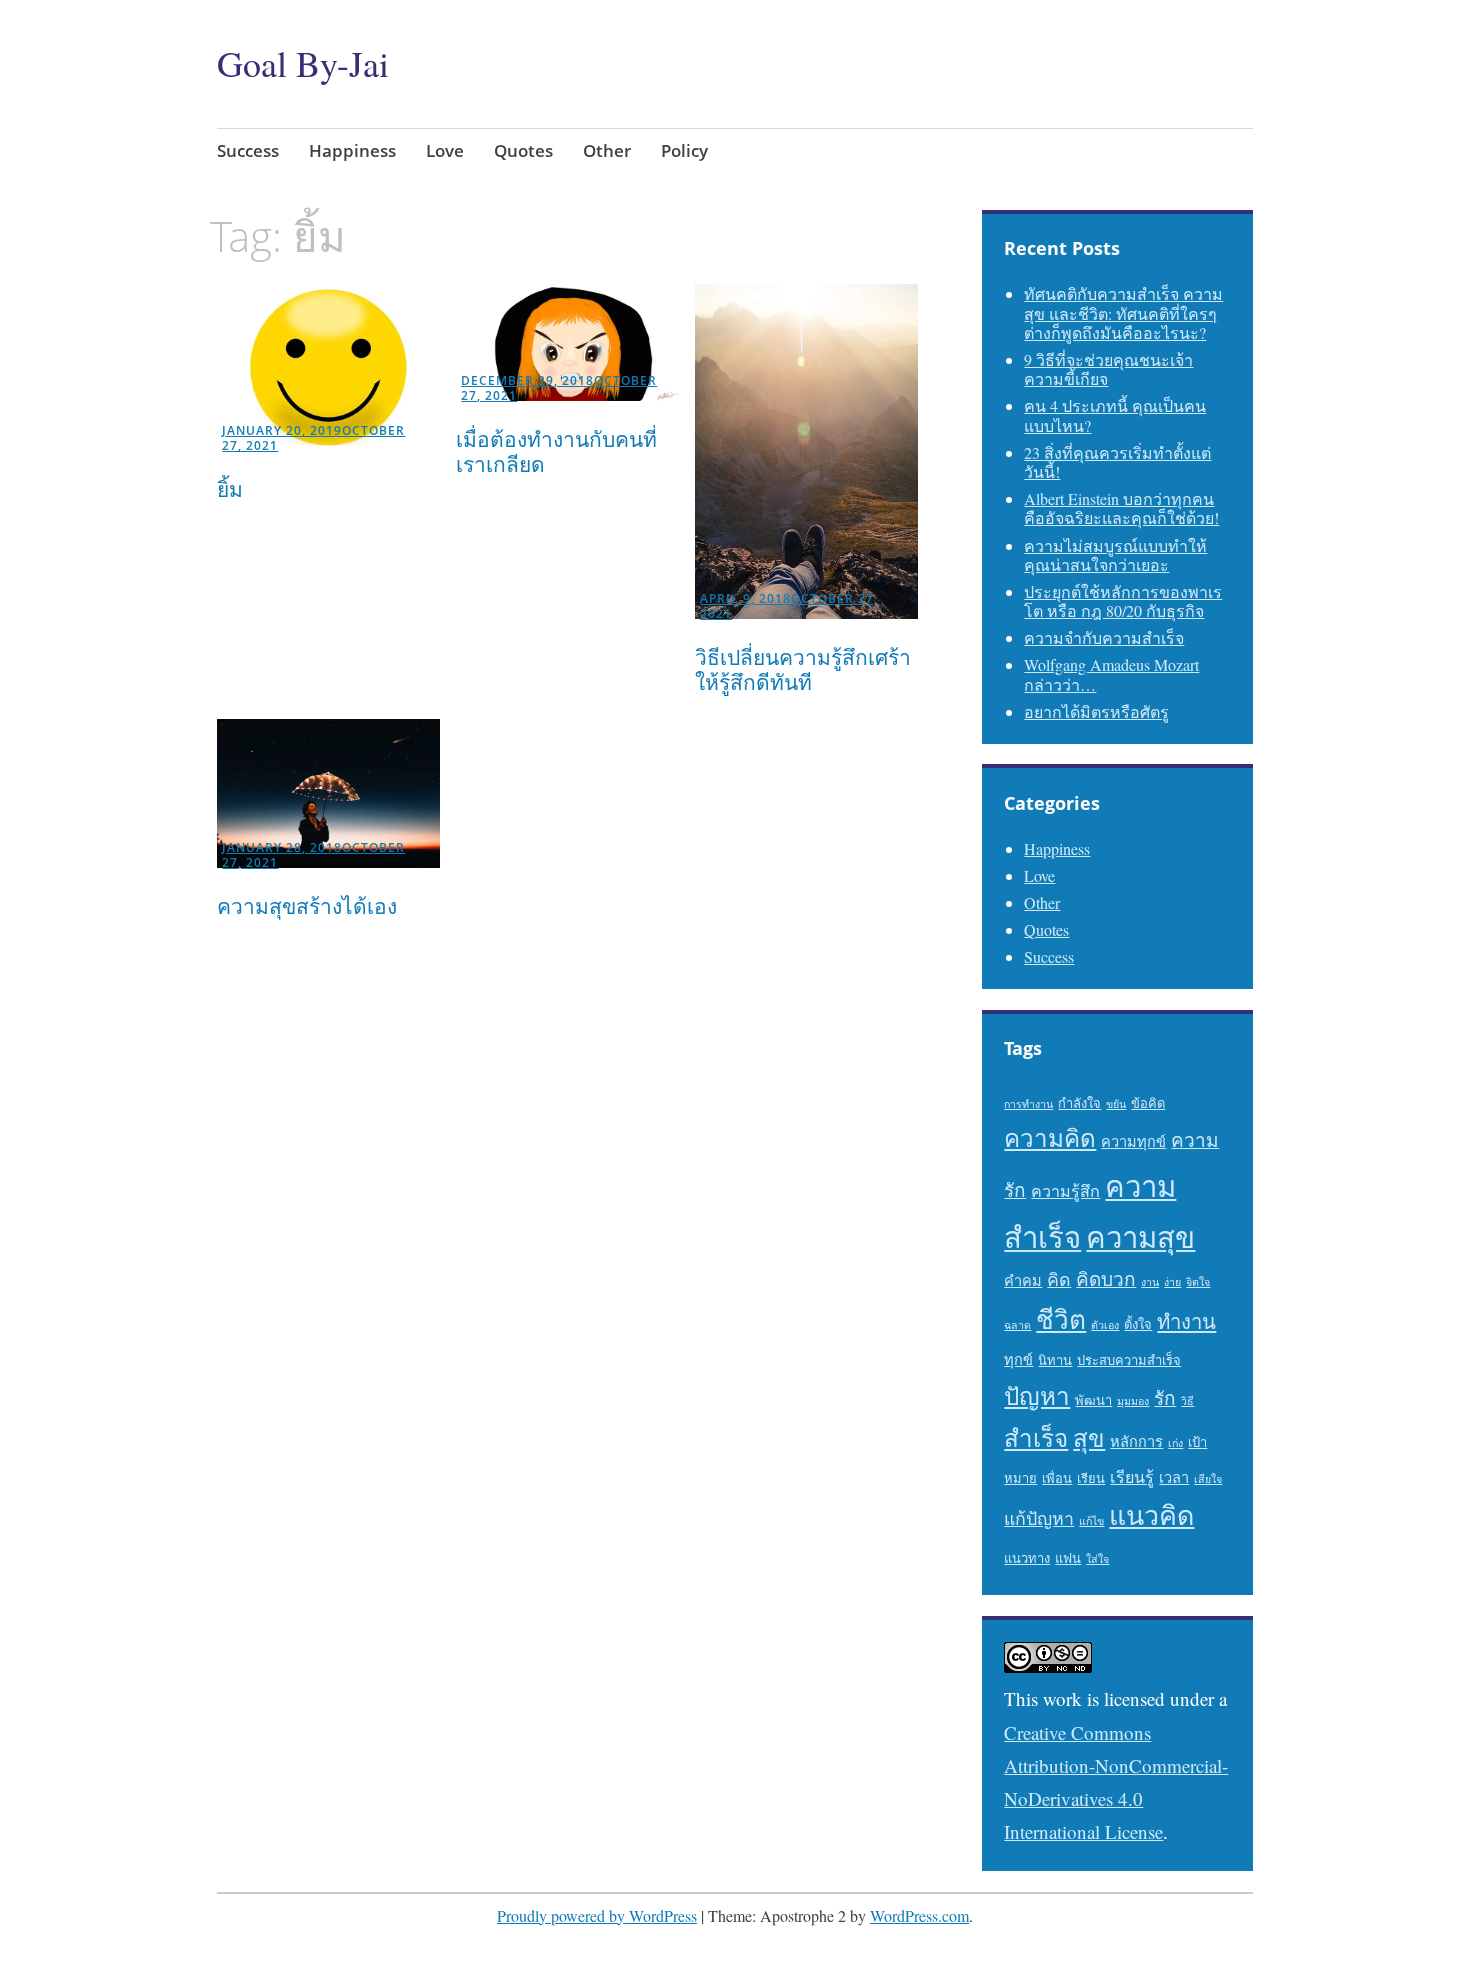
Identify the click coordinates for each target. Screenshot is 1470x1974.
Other (607, 150)
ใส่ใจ (1097, 1559)
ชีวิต (1061, 1318)
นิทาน (1055, 1360)
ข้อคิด (1148, 1103)
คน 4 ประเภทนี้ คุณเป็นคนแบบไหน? (1115, 415)
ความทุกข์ (1133, 1141)
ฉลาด (1017, 1325)
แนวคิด (1151, 1515)
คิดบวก (1106, 1278)
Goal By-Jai (303, 63)
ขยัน (1116, 1104)
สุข (1089, 1437)
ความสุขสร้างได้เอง (307, 906)
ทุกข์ (1018, 1359)
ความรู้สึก (1065, 1191)
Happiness (352, 150)
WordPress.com (919, 1915)
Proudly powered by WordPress (597, 1915)
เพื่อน (1057, 1478)
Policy (684, 150)
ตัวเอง (1105, 1325)
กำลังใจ (1079, 1103)
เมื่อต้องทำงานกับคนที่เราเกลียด (556, 451)
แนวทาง (1027, 1558)
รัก (1165, 1397)
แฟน (1068, 1558)
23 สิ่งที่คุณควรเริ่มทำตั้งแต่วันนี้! (1117, 462)
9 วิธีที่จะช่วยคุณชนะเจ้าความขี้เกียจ (1108, 369)
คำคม (1023, 1280)
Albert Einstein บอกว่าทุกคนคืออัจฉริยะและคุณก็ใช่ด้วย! (1121, 508)
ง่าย (1172, 1282)
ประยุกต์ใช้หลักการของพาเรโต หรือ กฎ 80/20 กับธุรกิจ (1123, 601)
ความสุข (1140, 1236)
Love (445, 150)
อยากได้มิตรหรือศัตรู (1096, 711)
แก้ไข (1091, 1521)
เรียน (1091, 1478)
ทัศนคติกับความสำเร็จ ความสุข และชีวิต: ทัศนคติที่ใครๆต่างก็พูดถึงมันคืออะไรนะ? (1123, 312)
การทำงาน (1028, 1104)
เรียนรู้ (1132, 1477)
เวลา (1174, 1477)
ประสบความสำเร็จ (1129, 1360)
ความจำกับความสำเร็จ (1104, 637)
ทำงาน (1186, 1321)
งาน (1150, 1282)
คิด (1059, 1279)
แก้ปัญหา (1039, 1518)
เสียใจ (1208, 1479)
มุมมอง (1133, 1401)
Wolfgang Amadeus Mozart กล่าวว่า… (1111, 674)
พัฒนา (1093, 1400)
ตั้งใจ (1138, 1324)
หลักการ (1136, 1441)
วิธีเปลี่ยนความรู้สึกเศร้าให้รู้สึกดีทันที (803, 669)
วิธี (1187, 1401)
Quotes (523, 150)
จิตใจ (1198, 1282)
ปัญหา (1037, 1395)
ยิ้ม (230, 489)
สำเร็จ (1036, 1437)
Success (248, 150)
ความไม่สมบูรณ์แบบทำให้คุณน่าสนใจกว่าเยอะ (1115, 555)
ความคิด (1050, 1137)
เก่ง (1175, 1443)
